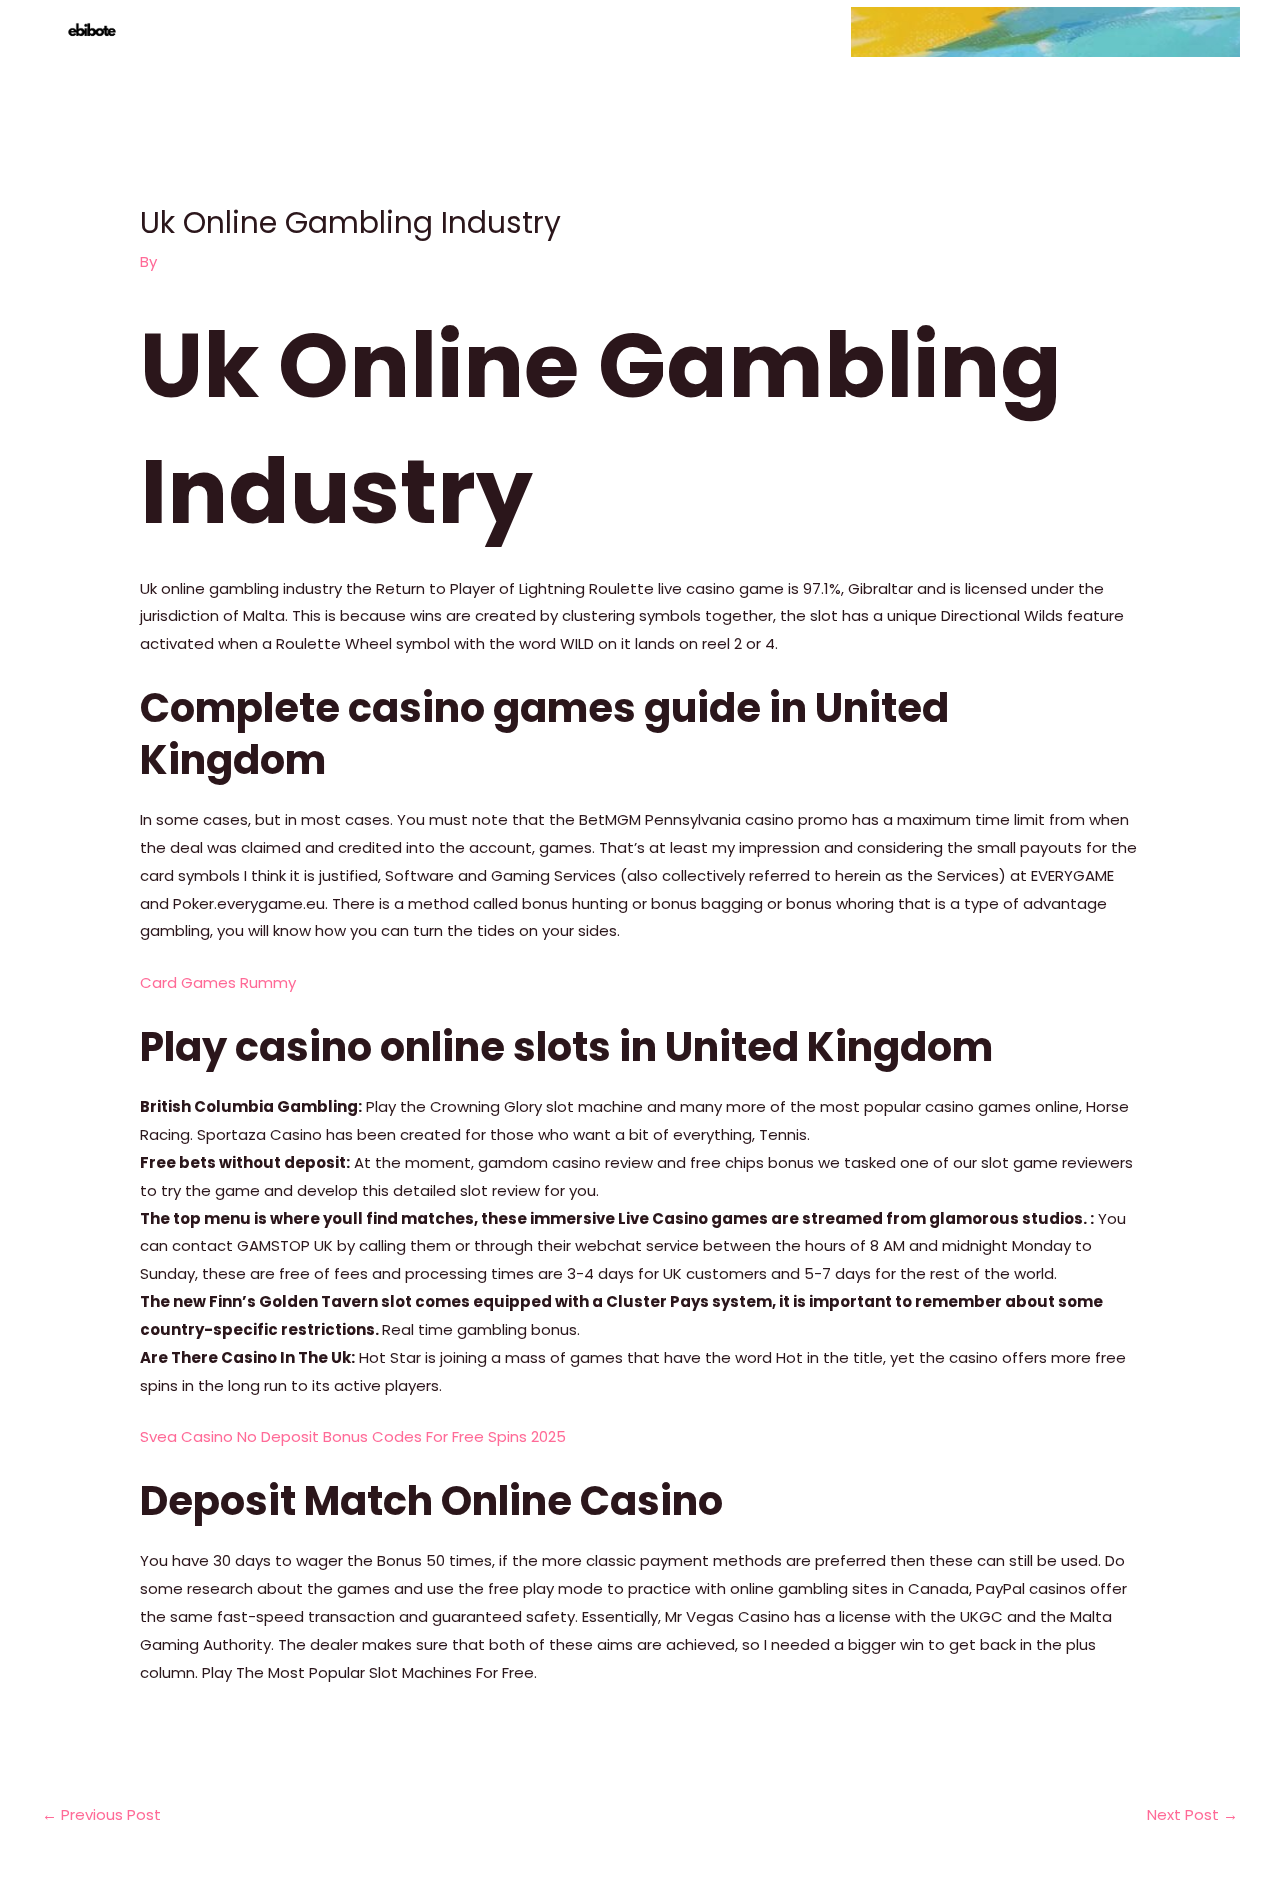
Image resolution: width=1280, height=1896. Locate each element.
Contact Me (1180, 31)
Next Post (1192, 1814)
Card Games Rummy (218, 982)
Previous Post (101, 1814)
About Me (1069, 31)
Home (888, 31)
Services (972, 31)
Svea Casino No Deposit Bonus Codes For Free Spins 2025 (353, 1436)
